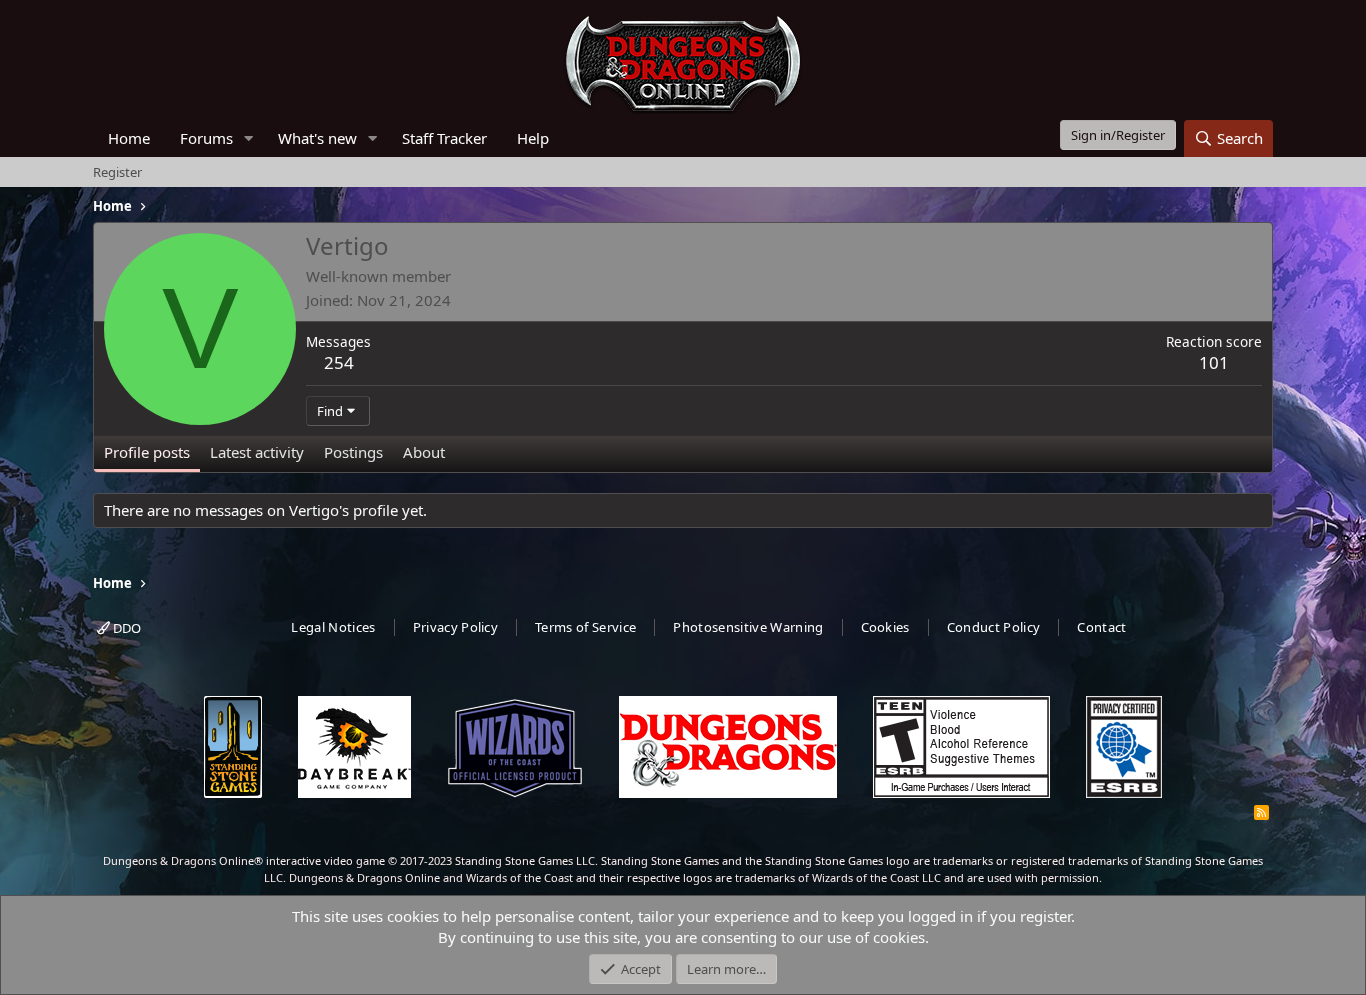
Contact (1101, 627)
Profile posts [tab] (147, 452)
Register (117, 172)
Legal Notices (333, 627)
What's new (317, 138)
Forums (206, 138)
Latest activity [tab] (257, 452)
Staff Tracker (444, 138)
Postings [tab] (353, 452)
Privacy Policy (456, 627)
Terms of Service (585, 627)
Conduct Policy (994, 627)
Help (533, 138)
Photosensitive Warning (748, 627)
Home (129, 138)
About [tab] (424, 452)
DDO (125, 628)
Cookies (885, 627)
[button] (249, 138)
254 (339, 362)
